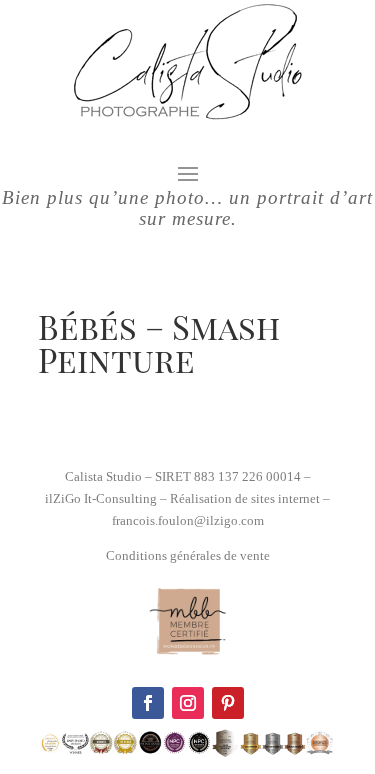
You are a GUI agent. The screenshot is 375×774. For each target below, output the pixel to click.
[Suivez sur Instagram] (188, 703)
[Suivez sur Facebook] (148, 703)
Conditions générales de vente (188, 555)
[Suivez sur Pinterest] (228, 703)
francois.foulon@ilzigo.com (188, 520)
